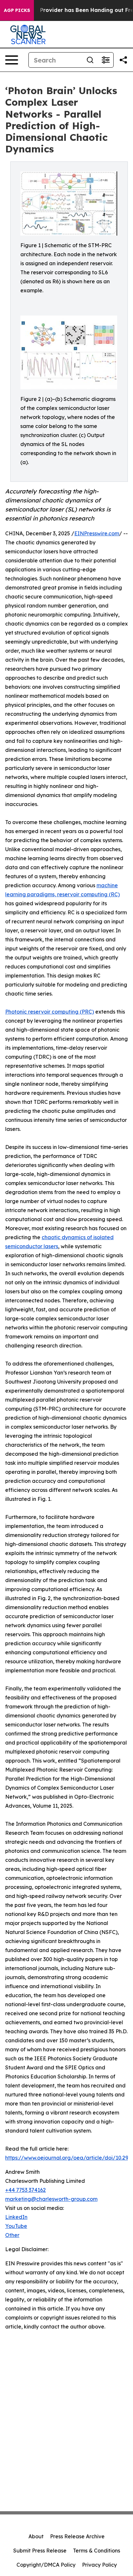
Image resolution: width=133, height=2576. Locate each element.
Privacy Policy (99, 2565)
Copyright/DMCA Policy (46, 2565)
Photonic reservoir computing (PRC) (50, 1012)
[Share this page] (123, 60)
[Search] (90, 60)
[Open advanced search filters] (106, 60)
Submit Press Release (40, 2551)
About (36, 2536)
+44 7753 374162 (26, 2190)
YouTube (16, 2226)
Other (12, 2235)
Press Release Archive (77, 2536)
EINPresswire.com (97, 533)
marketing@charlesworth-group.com (51, 2199)
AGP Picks (17, 10)
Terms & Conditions (97, 2551)
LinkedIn (16, 2217)
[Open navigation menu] (12, 60)
